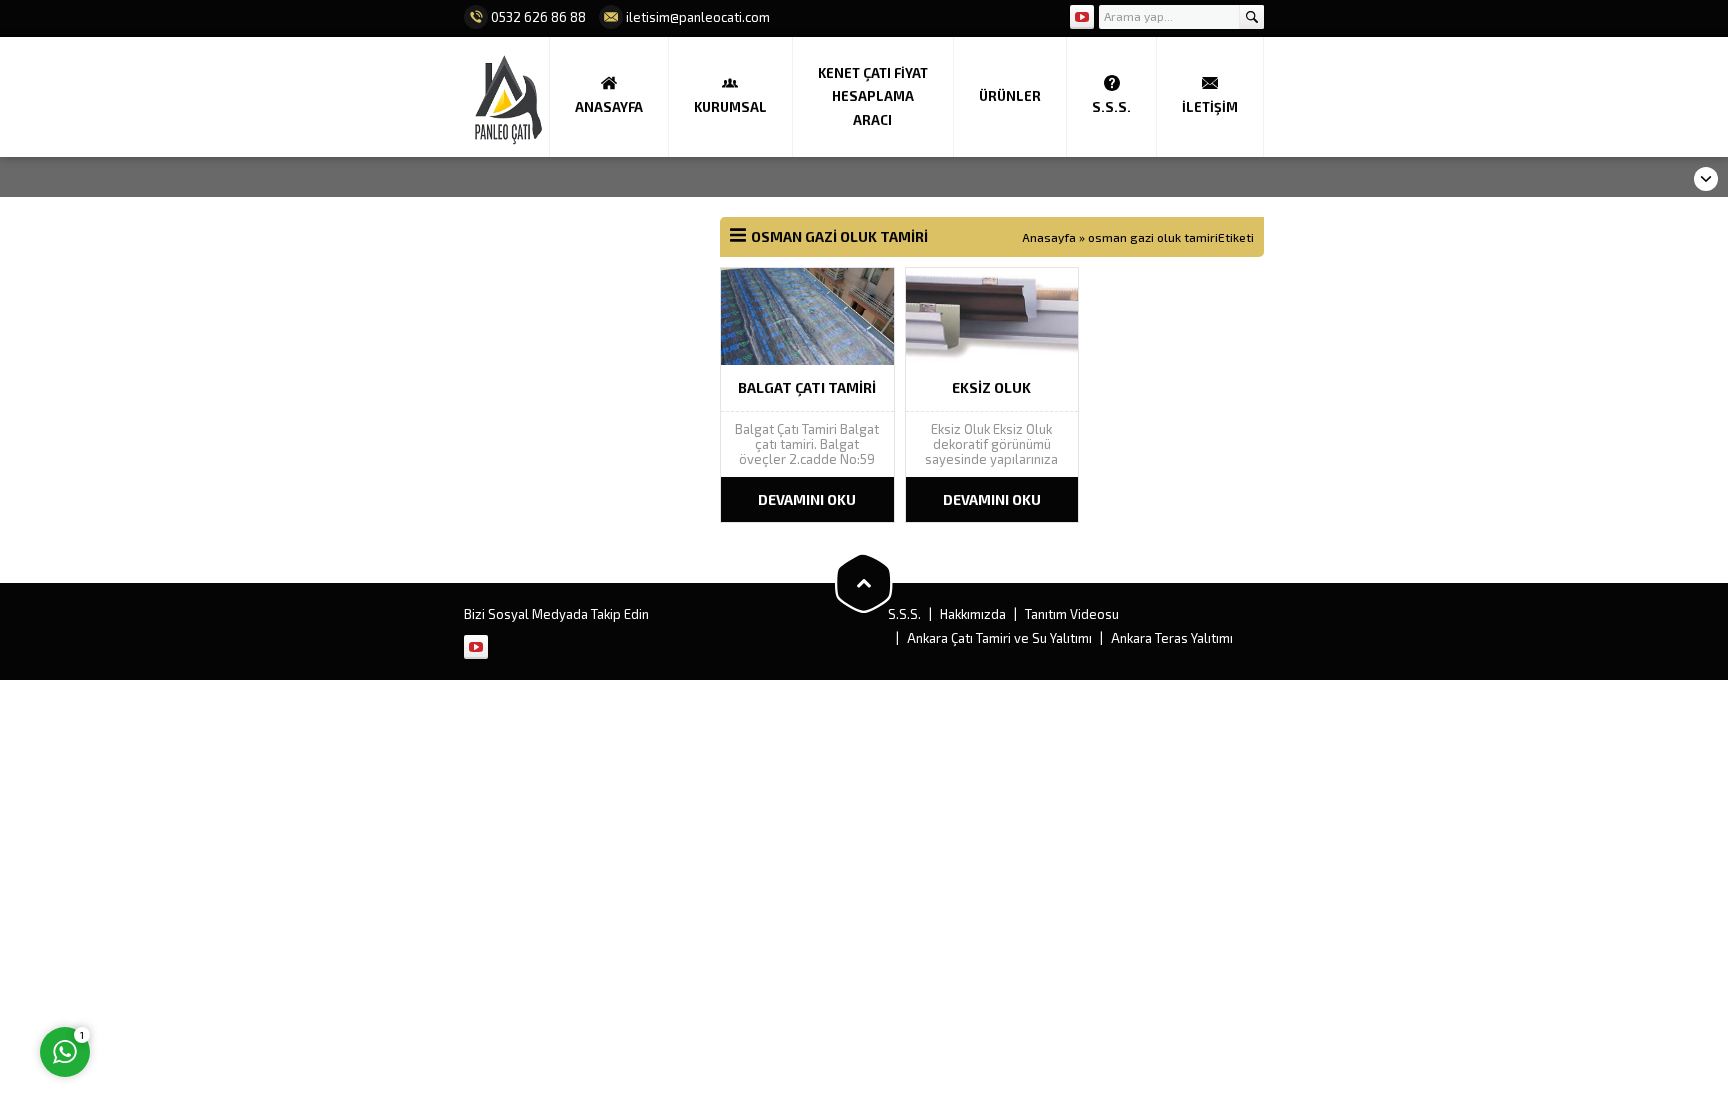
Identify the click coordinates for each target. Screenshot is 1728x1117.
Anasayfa (1049, 237)
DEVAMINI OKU (807, 499)
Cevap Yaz (190, 970)
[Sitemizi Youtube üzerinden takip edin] (1082, 17)
